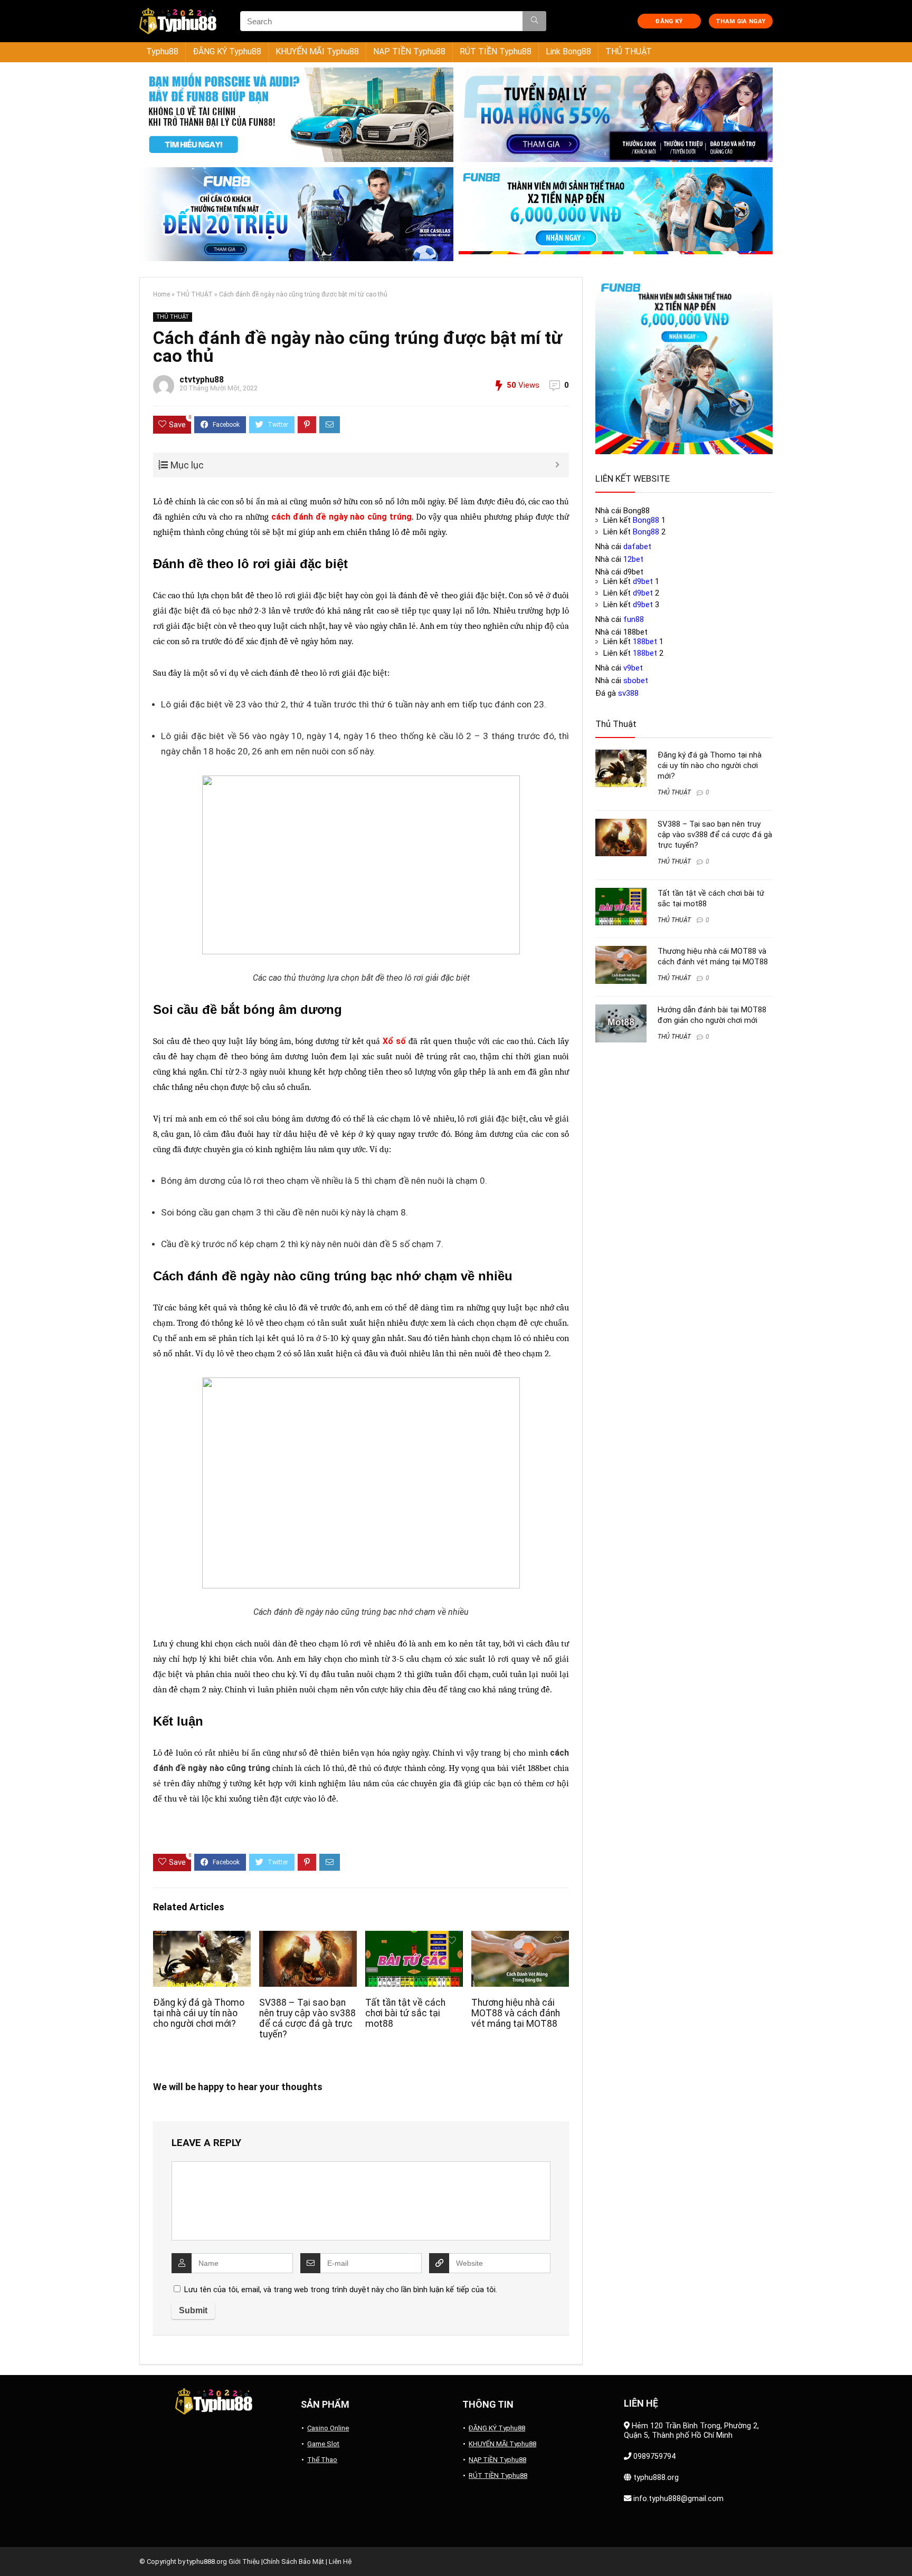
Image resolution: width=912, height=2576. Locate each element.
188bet (540, 1768)
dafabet (637, 547)
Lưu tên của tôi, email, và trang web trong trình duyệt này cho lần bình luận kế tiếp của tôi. (341, 2290)
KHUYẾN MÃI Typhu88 (317, 51)
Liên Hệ (340, 2561)
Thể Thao (322, 2460)
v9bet (633, 668)
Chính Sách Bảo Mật (293, 2561)
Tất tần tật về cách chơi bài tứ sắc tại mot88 (405, 2013)
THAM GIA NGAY (740, 21)
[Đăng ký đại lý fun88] (296, 115)
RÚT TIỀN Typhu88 (496, 51)
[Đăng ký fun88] (684, 366)
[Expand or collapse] (557, 465)
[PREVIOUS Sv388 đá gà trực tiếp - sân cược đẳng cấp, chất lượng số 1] (11, 2550)
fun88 (634, 619)
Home (161, 294)
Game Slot (323, 2444)
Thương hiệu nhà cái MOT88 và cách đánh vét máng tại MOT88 (516, 2013)
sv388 (628, 693)
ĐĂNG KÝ (669, 21)
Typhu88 (162, 51)
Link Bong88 (568, 51)
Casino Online (328, 2428)
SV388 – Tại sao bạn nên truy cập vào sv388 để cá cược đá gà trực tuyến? (307, 2018)
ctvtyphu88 (202, 380)
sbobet (636, 681)
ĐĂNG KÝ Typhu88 (227, 51)
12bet (633, 559)
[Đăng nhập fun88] (616, 214)
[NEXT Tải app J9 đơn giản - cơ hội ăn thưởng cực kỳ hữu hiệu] (901, 2550)
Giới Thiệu (244, 2561)
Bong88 (646, 520)
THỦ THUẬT (629, 51)
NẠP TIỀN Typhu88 (409, 51)
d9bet (643, 581)
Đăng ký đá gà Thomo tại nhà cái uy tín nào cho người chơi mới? (199, 2013)
